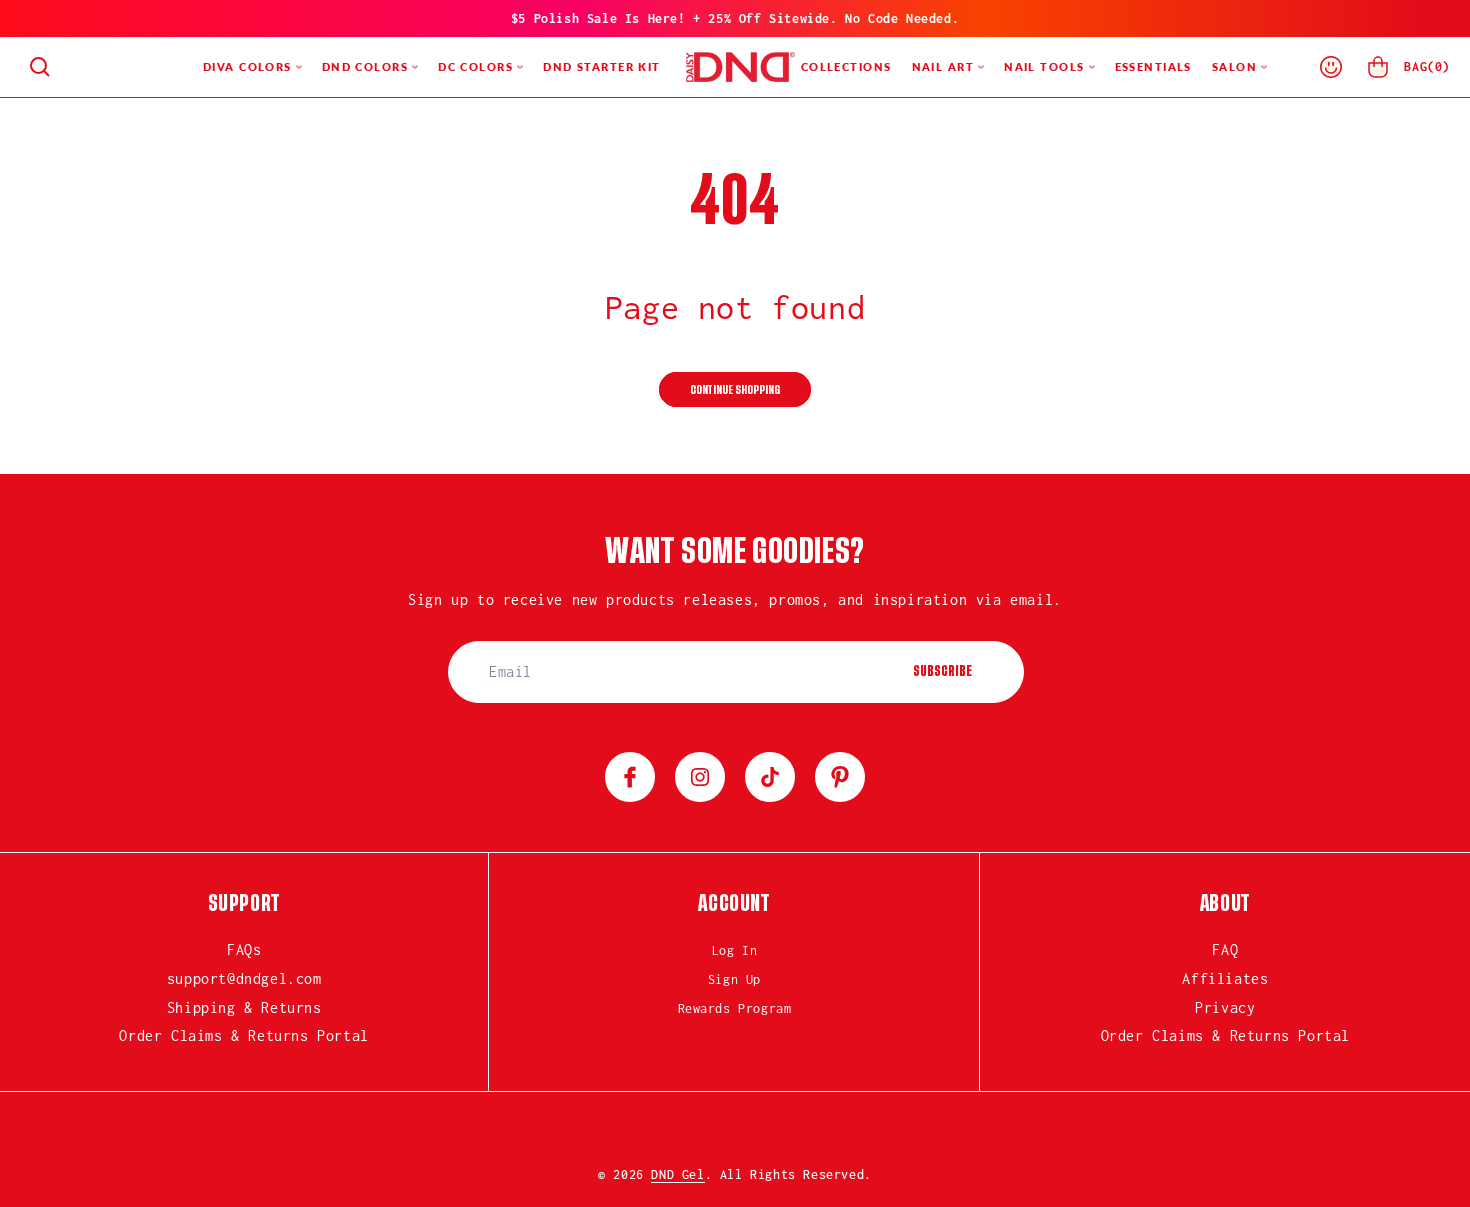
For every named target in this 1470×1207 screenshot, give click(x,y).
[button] (40, 67)
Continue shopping (735, 390)
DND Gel (677, 1174)
